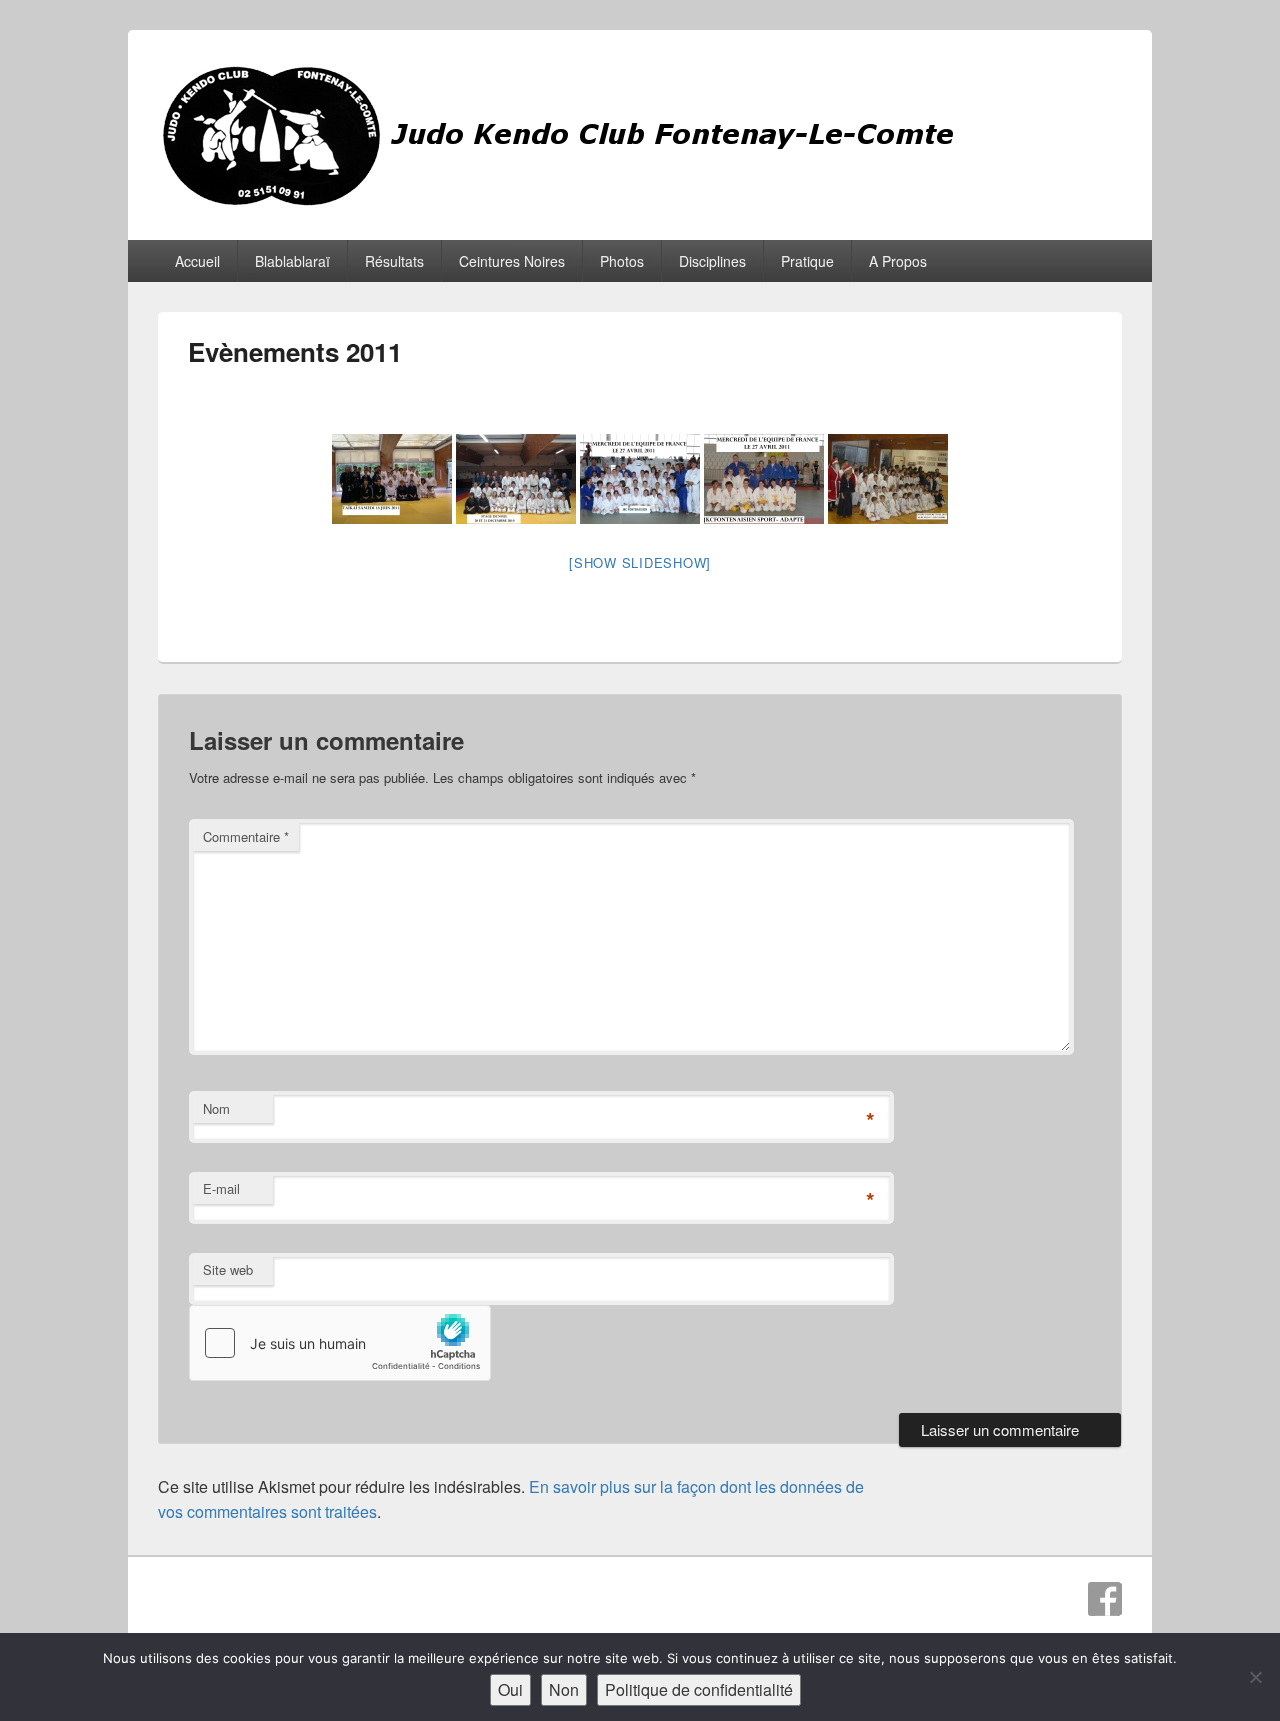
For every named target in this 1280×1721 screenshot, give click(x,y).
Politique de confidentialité (699, 1689)
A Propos (898, 261)
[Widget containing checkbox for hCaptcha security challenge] (340, 1343)
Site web (228, 1269)
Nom (216, 1108)
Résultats (394, 261)
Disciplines (712, 261)
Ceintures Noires (512, 261)
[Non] (1255, 1677)
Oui (510, 1689)
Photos (622, 261)
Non (564, 1689)
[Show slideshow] (640, 562)
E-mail (221, 1188)
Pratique (807, 261)
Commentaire (246, 836)
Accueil (197, 261)
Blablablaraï (292, 261)
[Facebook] (1105, 1599)
